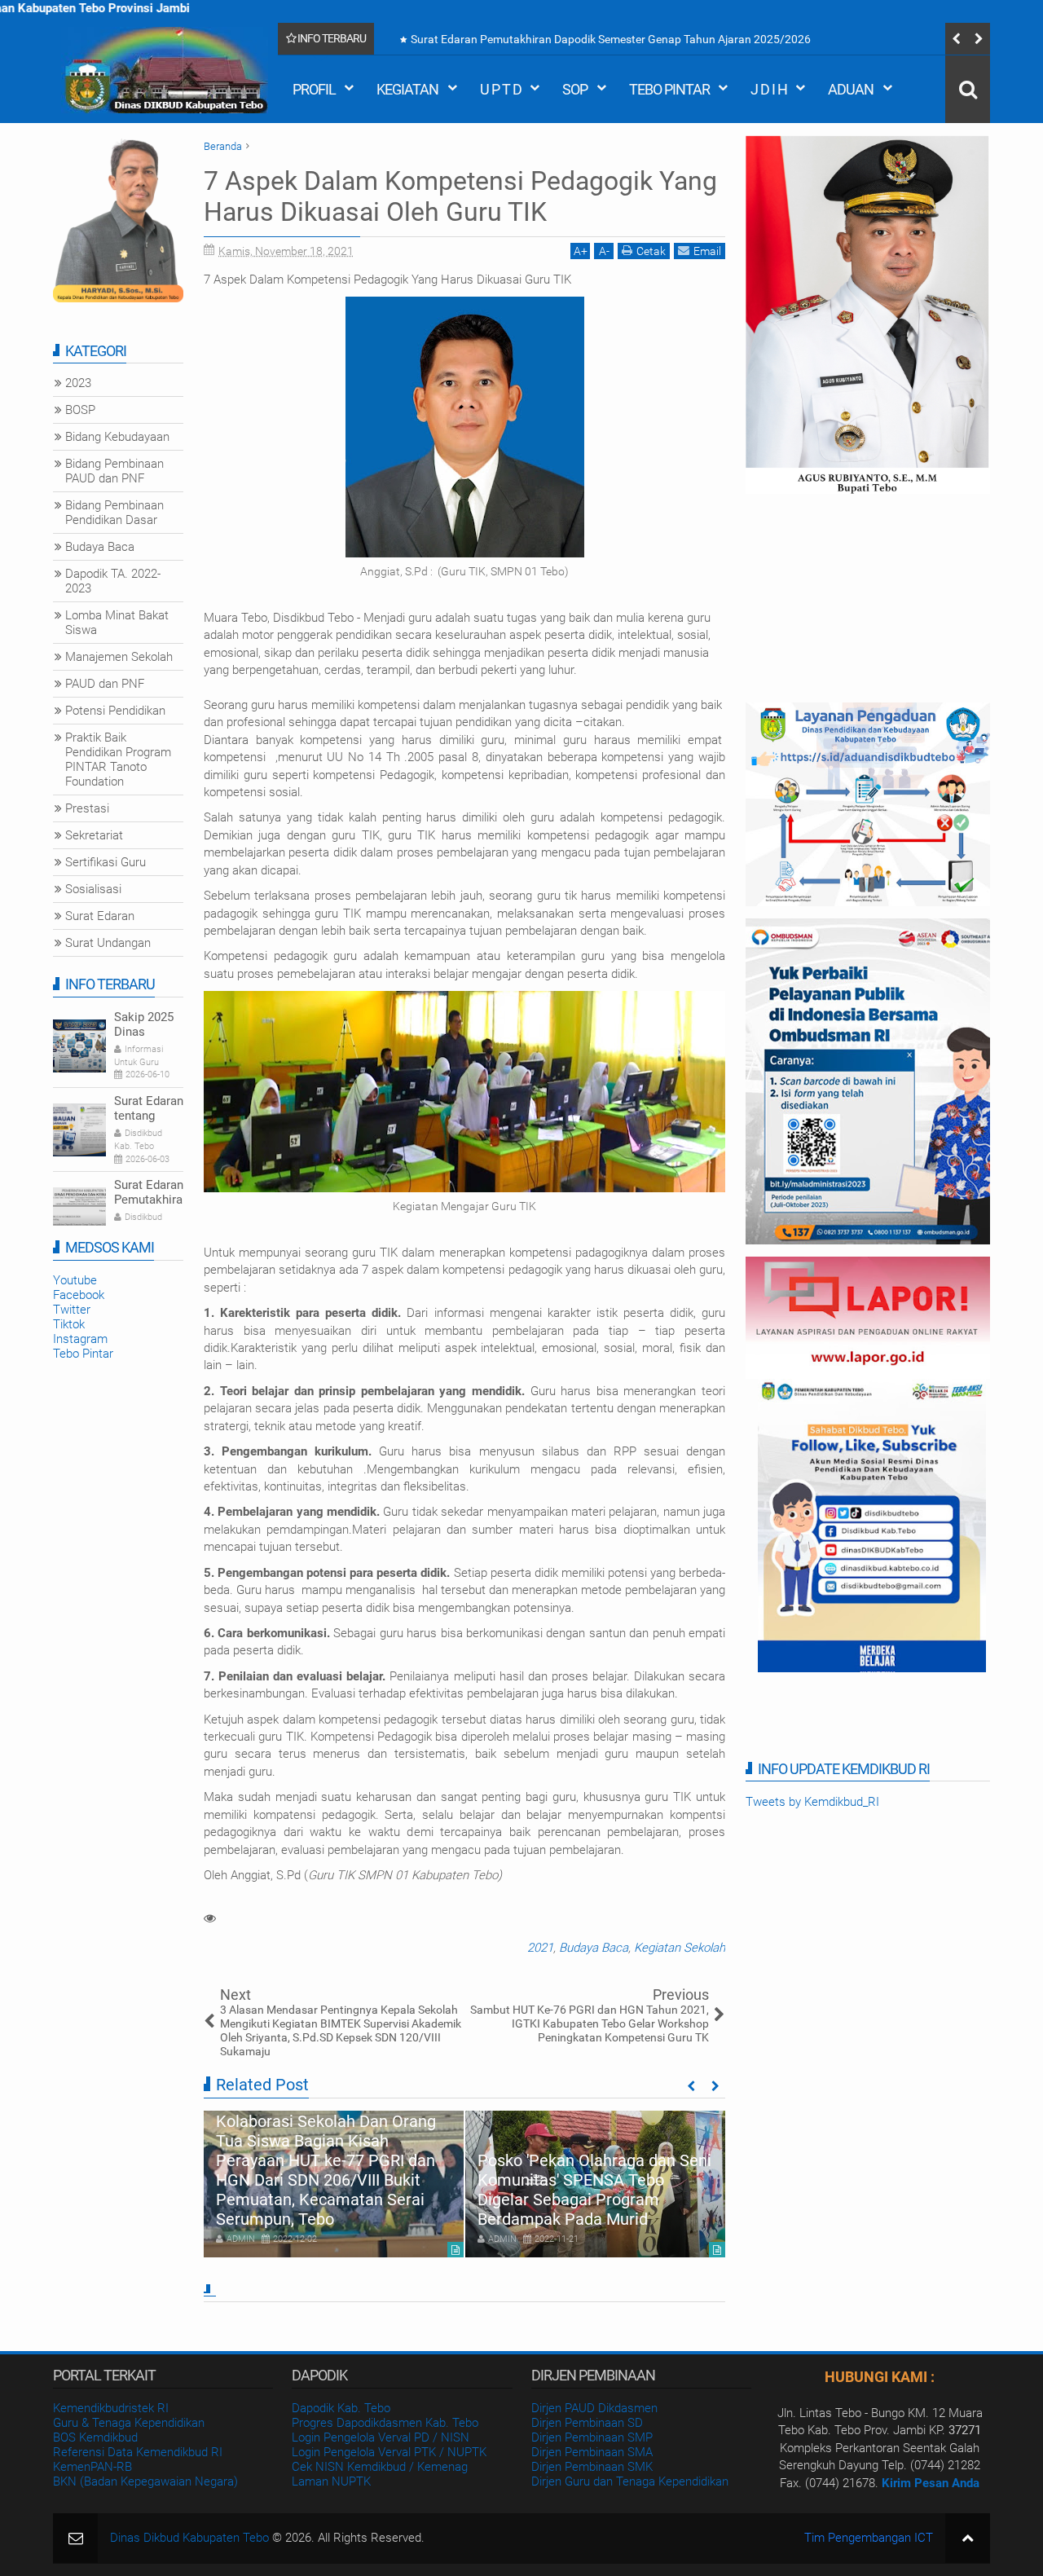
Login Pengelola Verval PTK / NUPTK (389, 2452)
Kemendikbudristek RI (111, 2408)
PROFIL (314, 89)
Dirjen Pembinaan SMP (592, 2437)
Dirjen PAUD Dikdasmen (594, 2408)
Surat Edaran (100, 916)
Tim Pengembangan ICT (869, 2538)
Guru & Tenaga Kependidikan (129, 2423)
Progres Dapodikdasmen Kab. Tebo (385, 2423)
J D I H (769, 89)
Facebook (79, 1295)
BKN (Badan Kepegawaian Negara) (145, 2481)
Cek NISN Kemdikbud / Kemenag (380, 2467)
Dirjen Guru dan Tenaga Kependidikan (630, 2481)
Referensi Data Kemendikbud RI (138, 2452)
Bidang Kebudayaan (117, 437)
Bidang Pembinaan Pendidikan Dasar (114, 513)
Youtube (75, 1280)
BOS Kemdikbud (95, 2437)
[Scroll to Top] (968, 2538)
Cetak (651, 251)
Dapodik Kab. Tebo (341, 2408)
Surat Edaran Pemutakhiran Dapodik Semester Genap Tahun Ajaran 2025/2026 (611, 39)
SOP (575, 89)
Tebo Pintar (83, 1354)
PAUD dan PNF (105, 684)
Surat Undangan (108, 943)
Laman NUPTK (331, 2481)
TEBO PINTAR (669, 89)
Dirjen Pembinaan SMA (592, 2452)
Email (707, 251)
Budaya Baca (594, 1948)
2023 (78, 383)
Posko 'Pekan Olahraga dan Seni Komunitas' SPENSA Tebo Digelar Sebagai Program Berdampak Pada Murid (594, 2190)
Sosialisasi (93, 889)
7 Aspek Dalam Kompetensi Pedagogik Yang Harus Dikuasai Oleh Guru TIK (460, 196)
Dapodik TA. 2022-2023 (113, 581)
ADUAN (851, 89)
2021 (540, 1948)
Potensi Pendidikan (115, 711)
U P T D (501, 89)
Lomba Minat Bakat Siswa (117, 623)
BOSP (80, 410)
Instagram (80, 1339)
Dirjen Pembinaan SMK (592, 2467)
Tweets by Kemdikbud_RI (812, 1802)
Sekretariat (94, 835)
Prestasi (87, 808)
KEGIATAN (407, 89)
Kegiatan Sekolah (680, 1948)
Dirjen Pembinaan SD (587, 2423)
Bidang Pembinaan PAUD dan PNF (114, 471)
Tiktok (69, 1324)
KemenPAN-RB (92, 2467)
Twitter (72, 1310)
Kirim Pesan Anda (931, 2483)
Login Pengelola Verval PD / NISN (381, 2437)
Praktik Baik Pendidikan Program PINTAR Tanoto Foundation (118, 760)
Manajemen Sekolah (119, 657)
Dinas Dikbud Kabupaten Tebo (189, 2538)
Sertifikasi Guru (106, 862)
